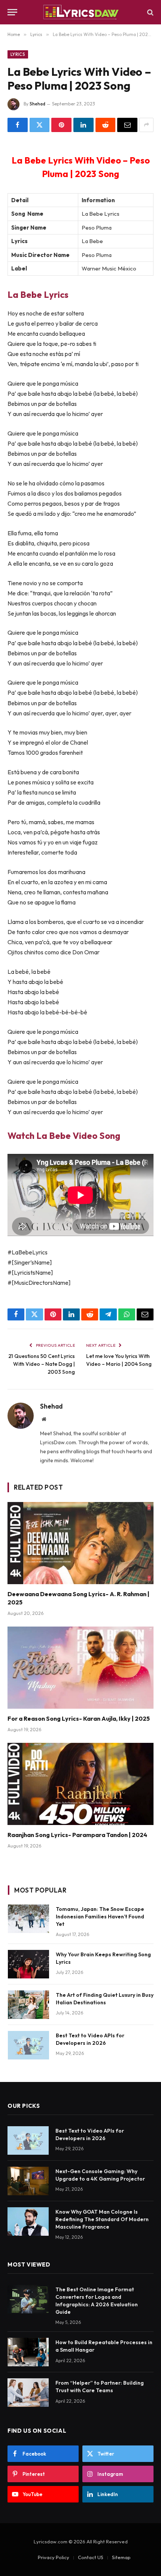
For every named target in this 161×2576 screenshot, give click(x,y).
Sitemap (121, 2557)
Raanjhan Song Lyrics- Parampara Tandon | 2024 (77, 1835)
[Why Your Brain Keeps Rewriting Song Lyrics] (28, 1964)
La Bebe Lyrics (38, 294)
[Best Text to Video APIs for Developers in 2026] (28, 2045)
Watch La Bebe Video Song (64, 1136)
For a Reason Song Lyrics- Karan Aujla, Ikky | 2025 (79, 1718)
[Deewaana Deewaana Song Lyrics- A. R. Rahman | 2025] (80, 1543)
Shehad (37, 104)
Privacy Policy (54, 2557)
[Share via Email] (127, 125)
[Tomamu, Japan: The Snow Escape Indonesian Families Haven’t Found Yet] (28, 1919)
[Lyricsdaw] (80, 12)
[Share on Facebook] (18, 125)
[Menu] (12, 12)
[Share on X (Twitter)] (40, 125)
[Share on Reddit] (106, 125)
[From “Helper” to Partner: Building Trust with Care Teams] (28, 2393)
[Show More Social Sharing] (146, 125)
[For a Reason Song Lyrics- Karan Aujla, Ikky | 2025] (80, 1668)
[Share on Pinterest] (61, 125)
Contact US (91, 2557)
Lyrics (18, 54)
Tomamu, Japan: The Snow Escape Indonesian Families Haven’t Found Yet (100, 1917)
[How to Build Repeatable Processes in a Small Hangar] (28, 2352)
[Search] (150, 12)
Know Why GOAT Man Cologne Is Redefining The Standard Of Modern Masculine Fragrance (102, 2219)
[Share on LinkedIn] (83, 125)
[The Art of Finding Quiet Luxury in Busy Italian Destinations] (28, 2005)
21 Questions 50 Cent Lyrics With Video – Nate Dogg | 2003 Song (42, 1364)
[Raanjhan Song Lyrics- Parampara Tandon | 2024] (80, 1784)
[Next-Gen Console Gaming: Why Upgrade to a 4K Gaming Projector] (28, 2181)
